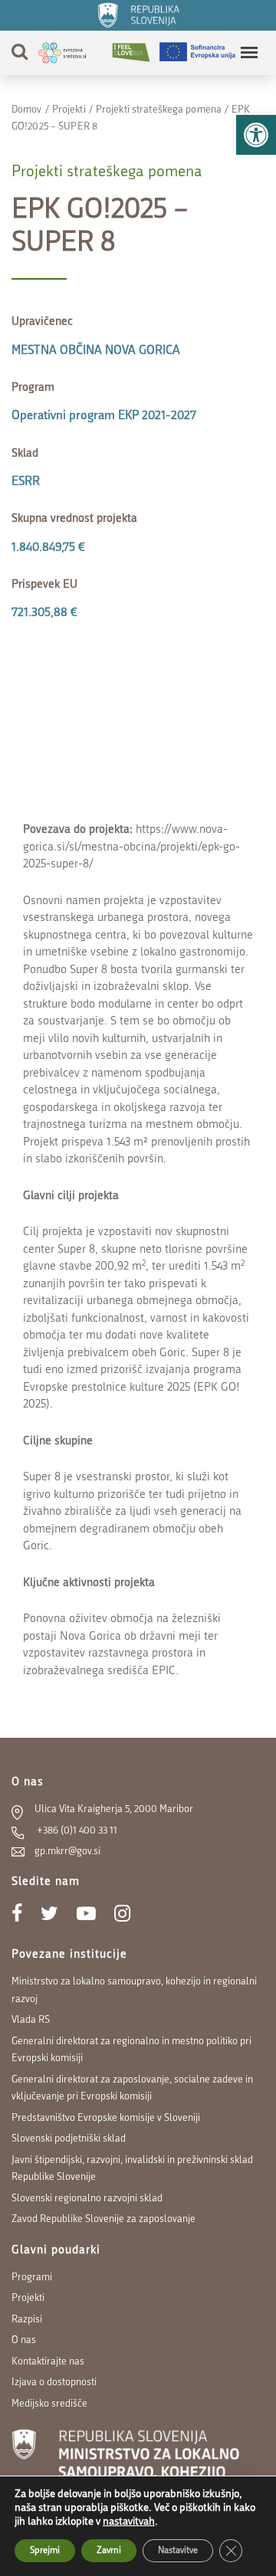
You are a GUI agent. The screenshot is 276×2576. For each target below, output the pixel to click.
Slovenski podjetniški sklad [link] (69, 2139)
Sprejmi (45, 2551)
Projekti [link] (69, 110)
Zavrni (109, 2551)
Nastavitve (178, 2551)
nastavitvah (129, 2522)
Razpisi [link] (27, 2320)
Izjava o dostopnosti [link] (54, 2383)
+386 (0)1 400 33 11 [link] (76, 1831)
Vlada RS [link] (31, 2020)
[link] (256, 135)
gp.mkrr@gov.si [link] (67, 1852)
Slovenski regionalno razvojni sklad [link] (87, 2199)
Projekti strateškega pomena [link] (159, 110)
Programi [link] (32, 2278)
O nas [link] (24, 2340)
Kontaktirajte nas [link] (48, 2362)
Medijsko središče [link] (49, 2404)
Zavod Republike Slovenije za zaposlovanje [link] (103, 2219)
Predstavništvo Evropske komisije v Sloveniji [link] (106, 2118)
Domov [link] (27, 110)
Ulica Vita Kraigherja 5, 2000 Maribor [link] (114, 1809)
